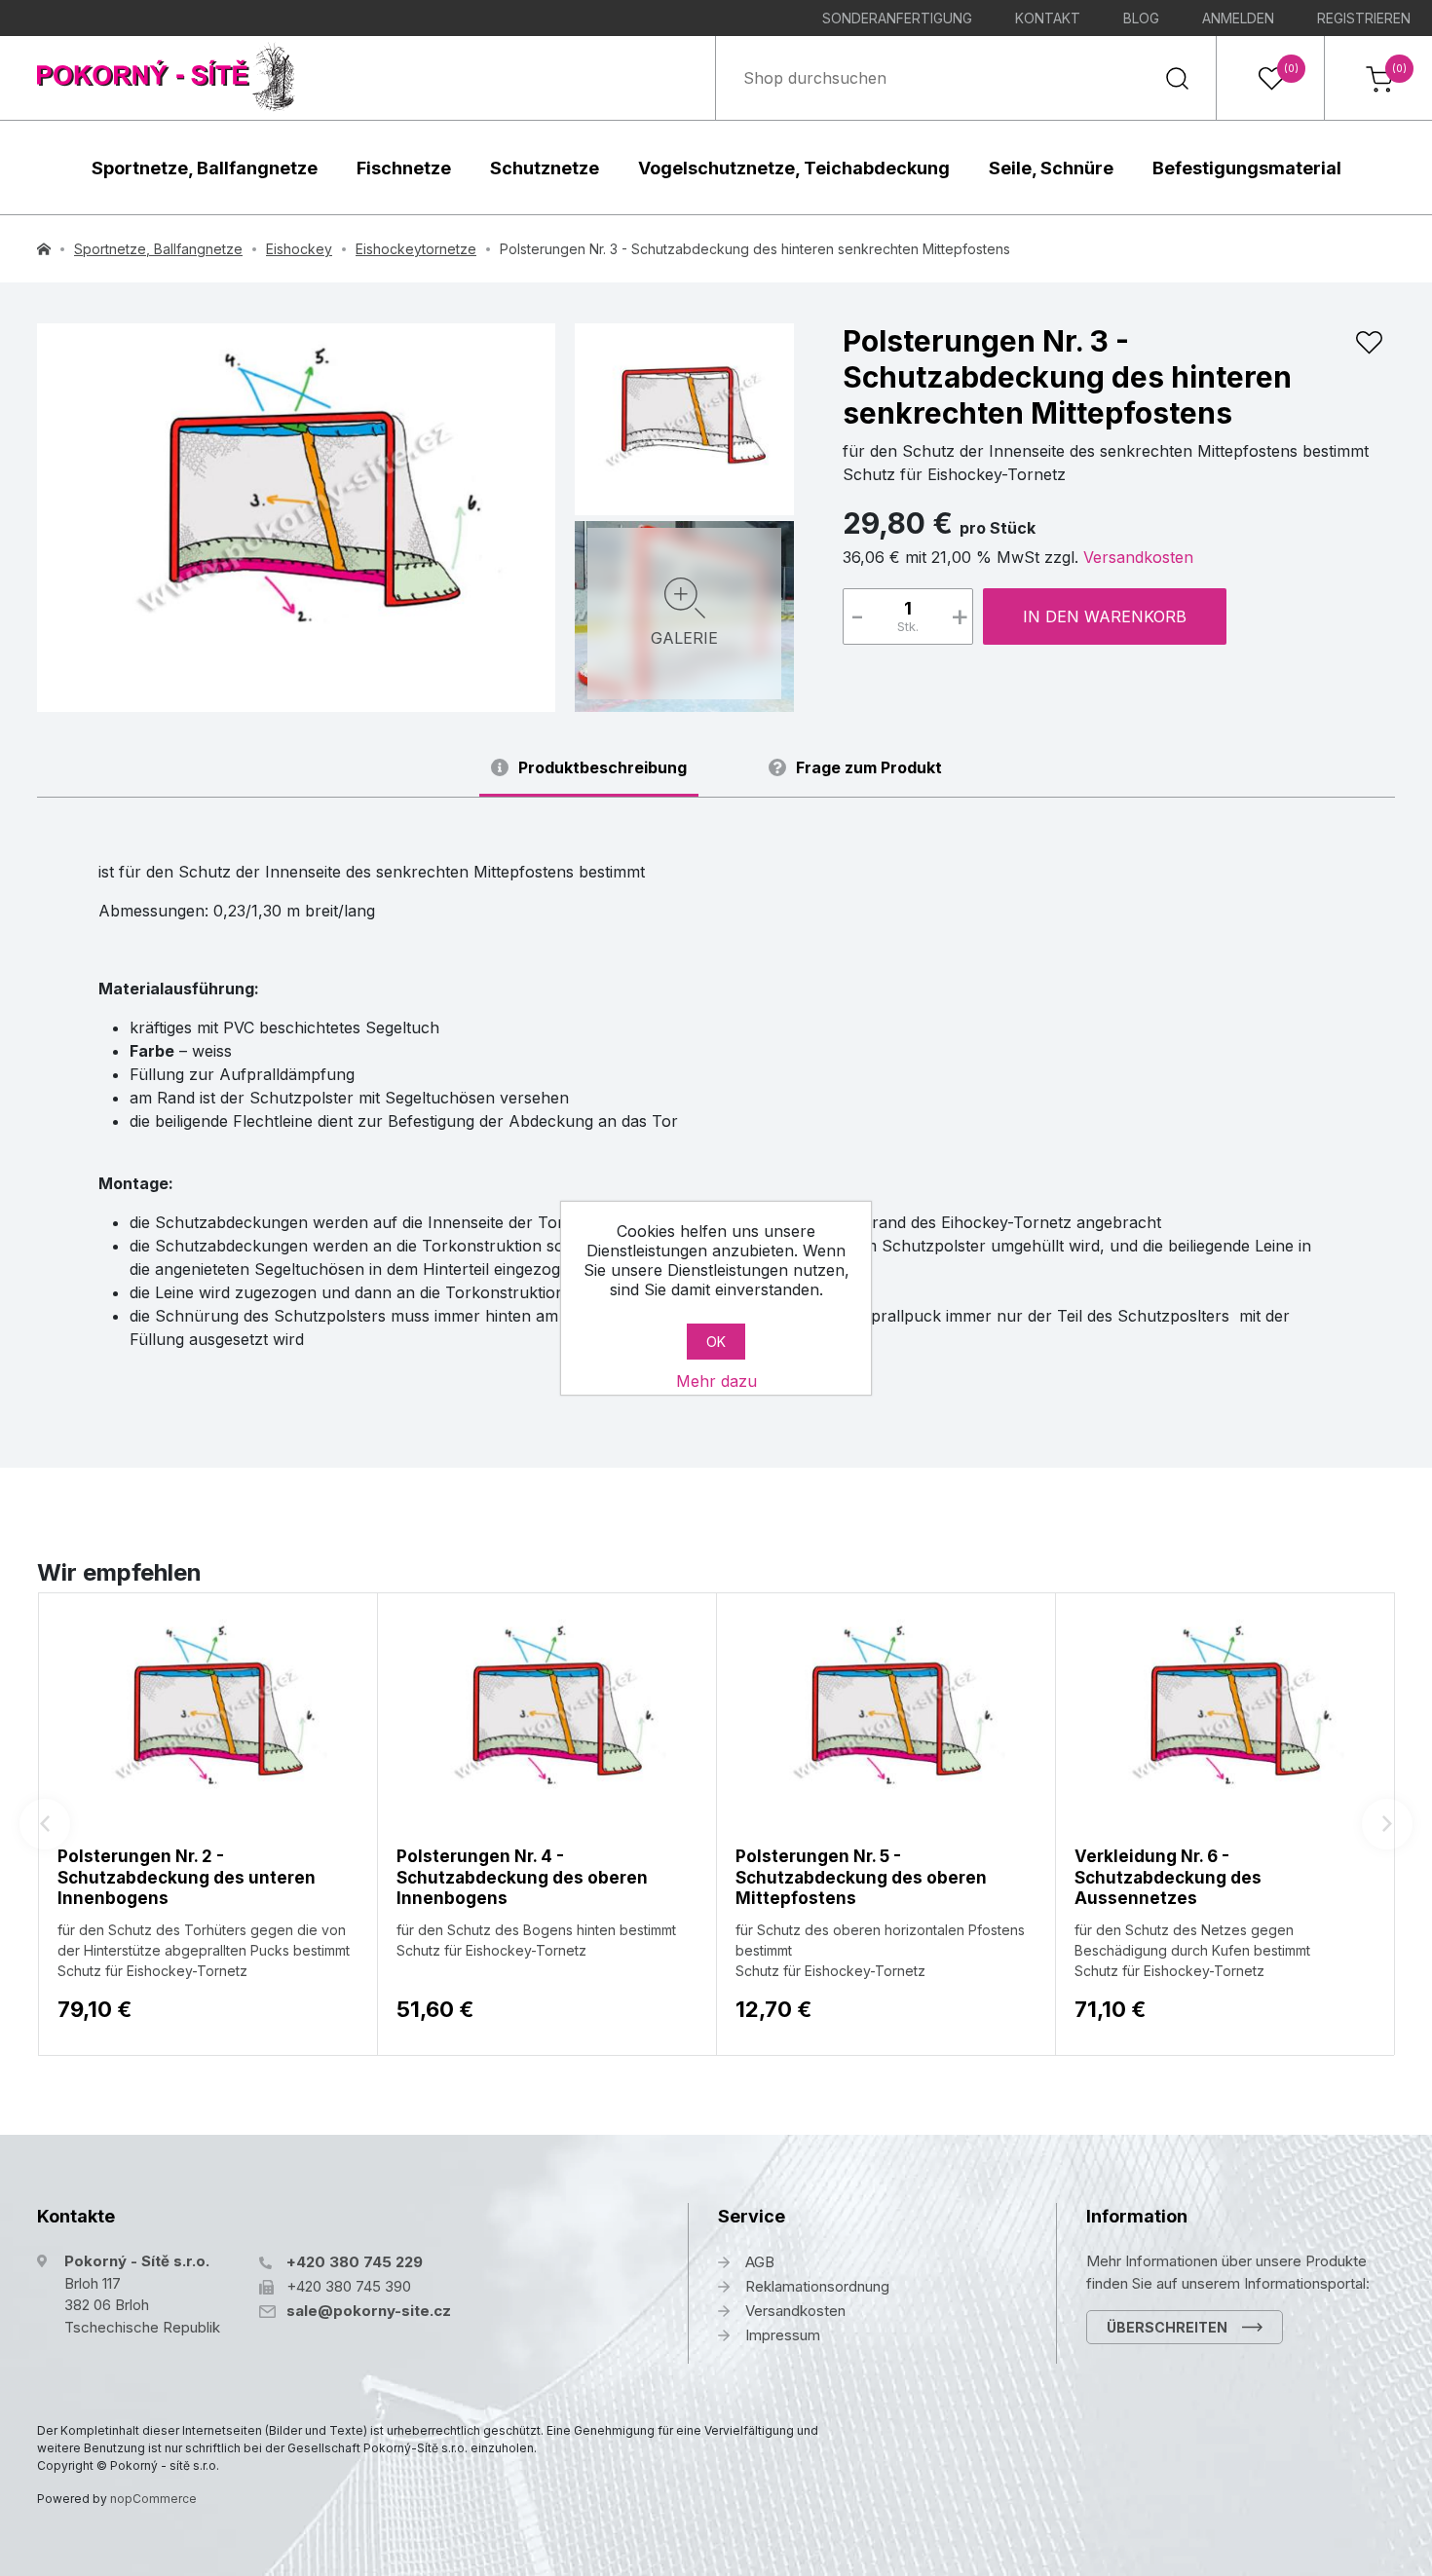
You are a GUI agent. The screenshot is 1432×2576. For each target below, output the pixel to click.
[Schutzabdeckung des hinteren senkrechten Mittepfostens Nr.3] (684, 416)
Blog (1141, 18)
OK (716, 1342)
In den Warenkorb (1105, 616)
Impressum (783, 2335)
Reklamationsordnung (817, 2286)
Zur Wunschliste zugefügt (1369, 343)
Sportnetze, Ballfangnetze (205, 168)
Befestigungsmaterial (1247, 168)
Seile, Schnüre (1051, 168)
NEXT (1387, 1824)
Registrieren (1364, 18)
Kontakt (1048, 18)
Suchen (1177, 78)
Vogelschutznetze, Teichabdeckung (794, 168)
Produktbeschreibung (603, 768)
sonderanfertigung (897, 18)
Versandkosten (1138, 557)
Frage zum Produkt (869, 768)
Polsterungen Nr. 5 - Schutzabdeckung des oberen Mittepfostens (861, 1877)
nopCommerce (153, 2499)
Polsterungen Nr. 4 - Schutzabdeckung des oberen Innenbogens (522, 1877)
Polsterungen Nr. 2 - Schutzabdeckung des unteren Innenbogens (187, 1877)
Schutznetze (545, 168)
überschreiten (1167, 2327)
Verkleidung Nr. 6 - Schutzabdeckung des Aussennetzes (1168, 1877)
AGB (760, 2262)
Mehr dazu (716, 1381)
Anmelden (1238, 18)
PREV (45, 1824)
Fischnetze (404, 168)
